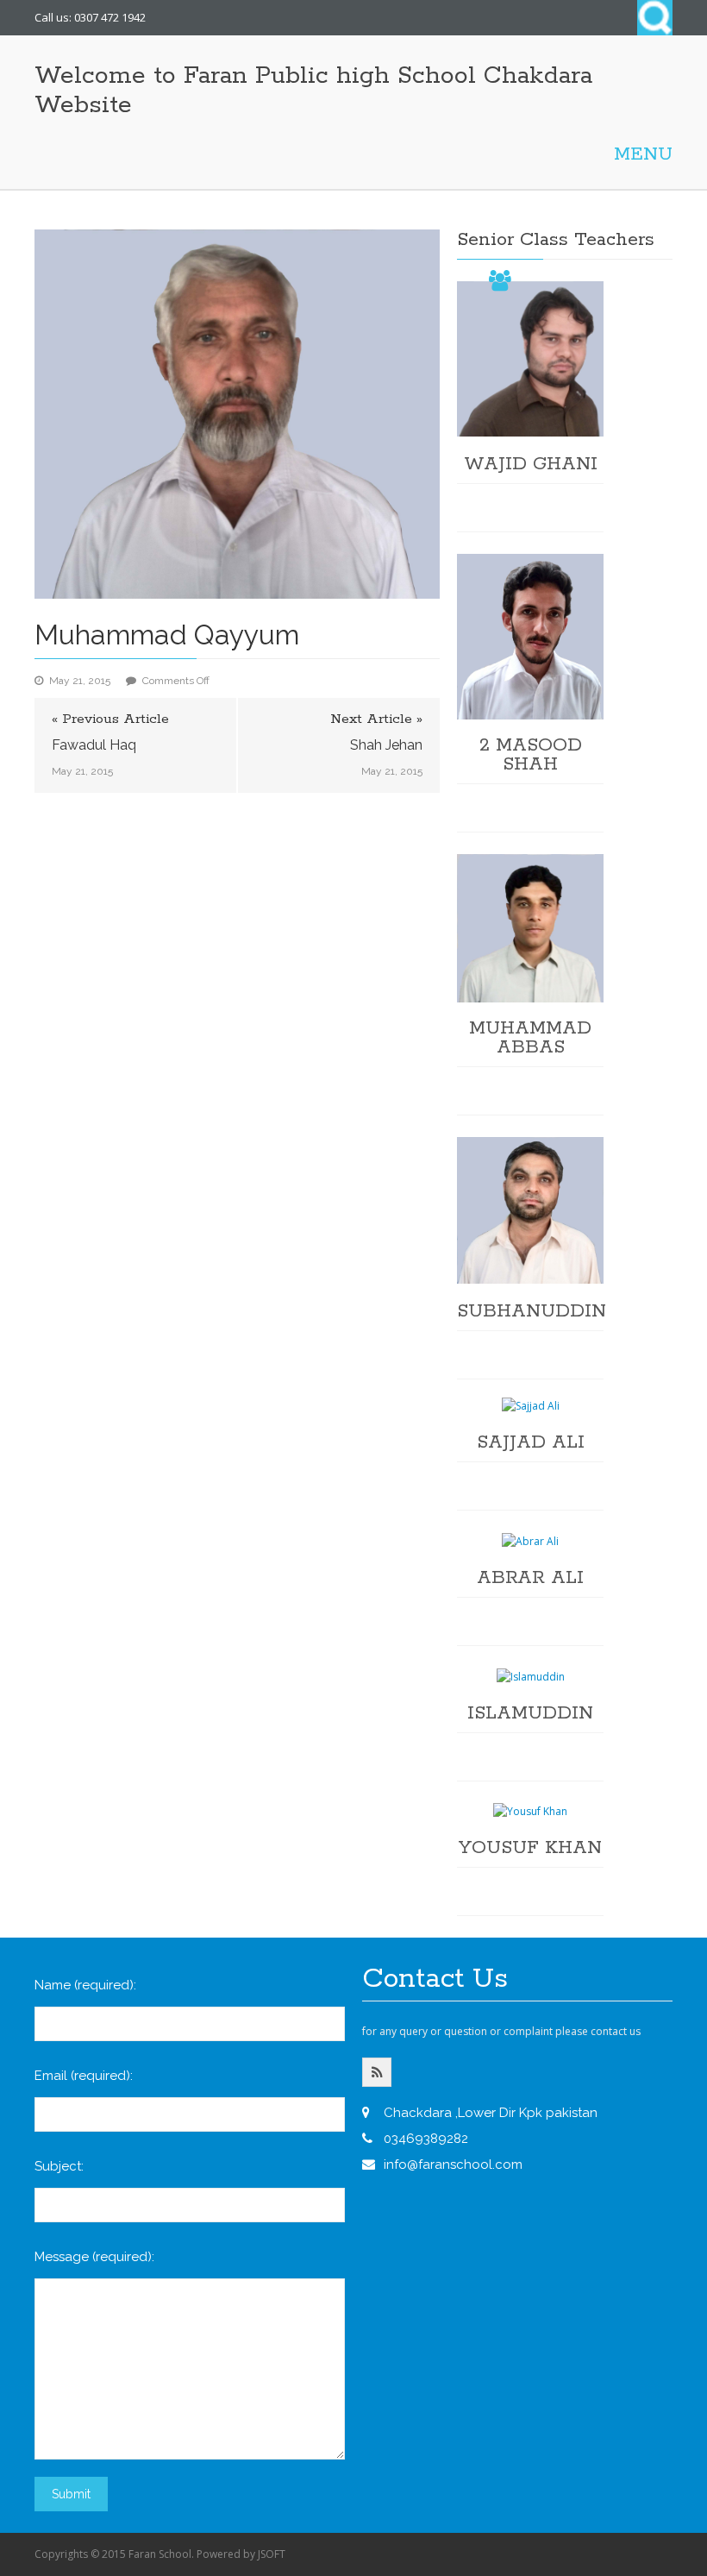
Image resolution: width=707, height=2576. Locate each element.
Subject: (59, 2166)
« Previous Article (110, 719)
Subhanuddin (532, 1311)
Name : (85, 1985)
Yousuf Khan (530, 1848)
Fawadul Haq (94, 745)
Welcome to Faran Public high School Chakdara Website (313, 91)
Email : (84, 2076)
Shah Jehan (386, 745)
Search (655, 18)
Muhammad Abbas (530, 1038)
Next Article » (376, 719)
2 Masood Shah (531, 755)
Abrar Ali (530, 1578)
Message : (94, 2257)
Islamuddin (530, 1713)
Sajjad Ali (531, 1442)
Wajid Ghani (531, 464)
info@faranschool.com (453, 2164)
